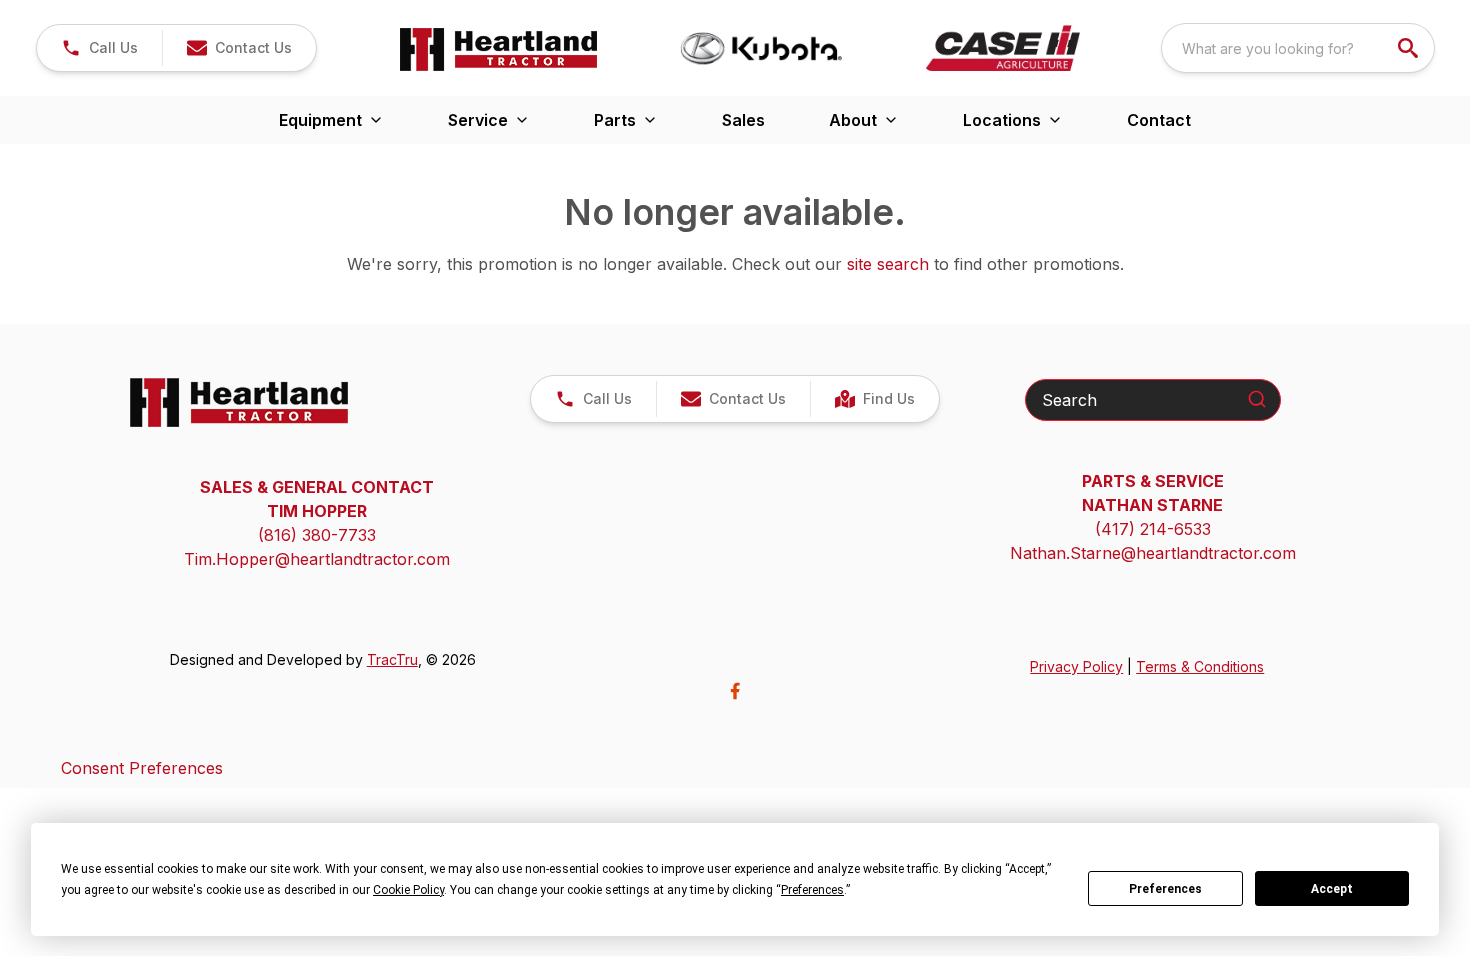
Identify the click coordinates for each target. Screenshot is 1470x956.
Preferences (1165, 889)
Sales (743, 120)
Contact (1159, 120)
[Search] (1257, 399)
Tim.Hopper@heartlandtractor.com (317, 559)
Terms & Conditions (1200, 666)
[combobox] (1298, 48)
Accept (1332, 889)
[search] (1410, 48)
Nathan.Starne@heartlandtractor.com (1153, 553)
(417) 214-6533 (1153, 529)
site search (888, 264)
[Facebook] (735, 691)
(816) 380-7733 (317, 535)
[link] (874, 399)
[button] (99, 48)
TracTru (392, 659)
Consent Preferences (142, 768)
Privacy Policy (1076, 666)
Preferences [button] (812, 890)
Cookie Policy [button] (408, 890)
